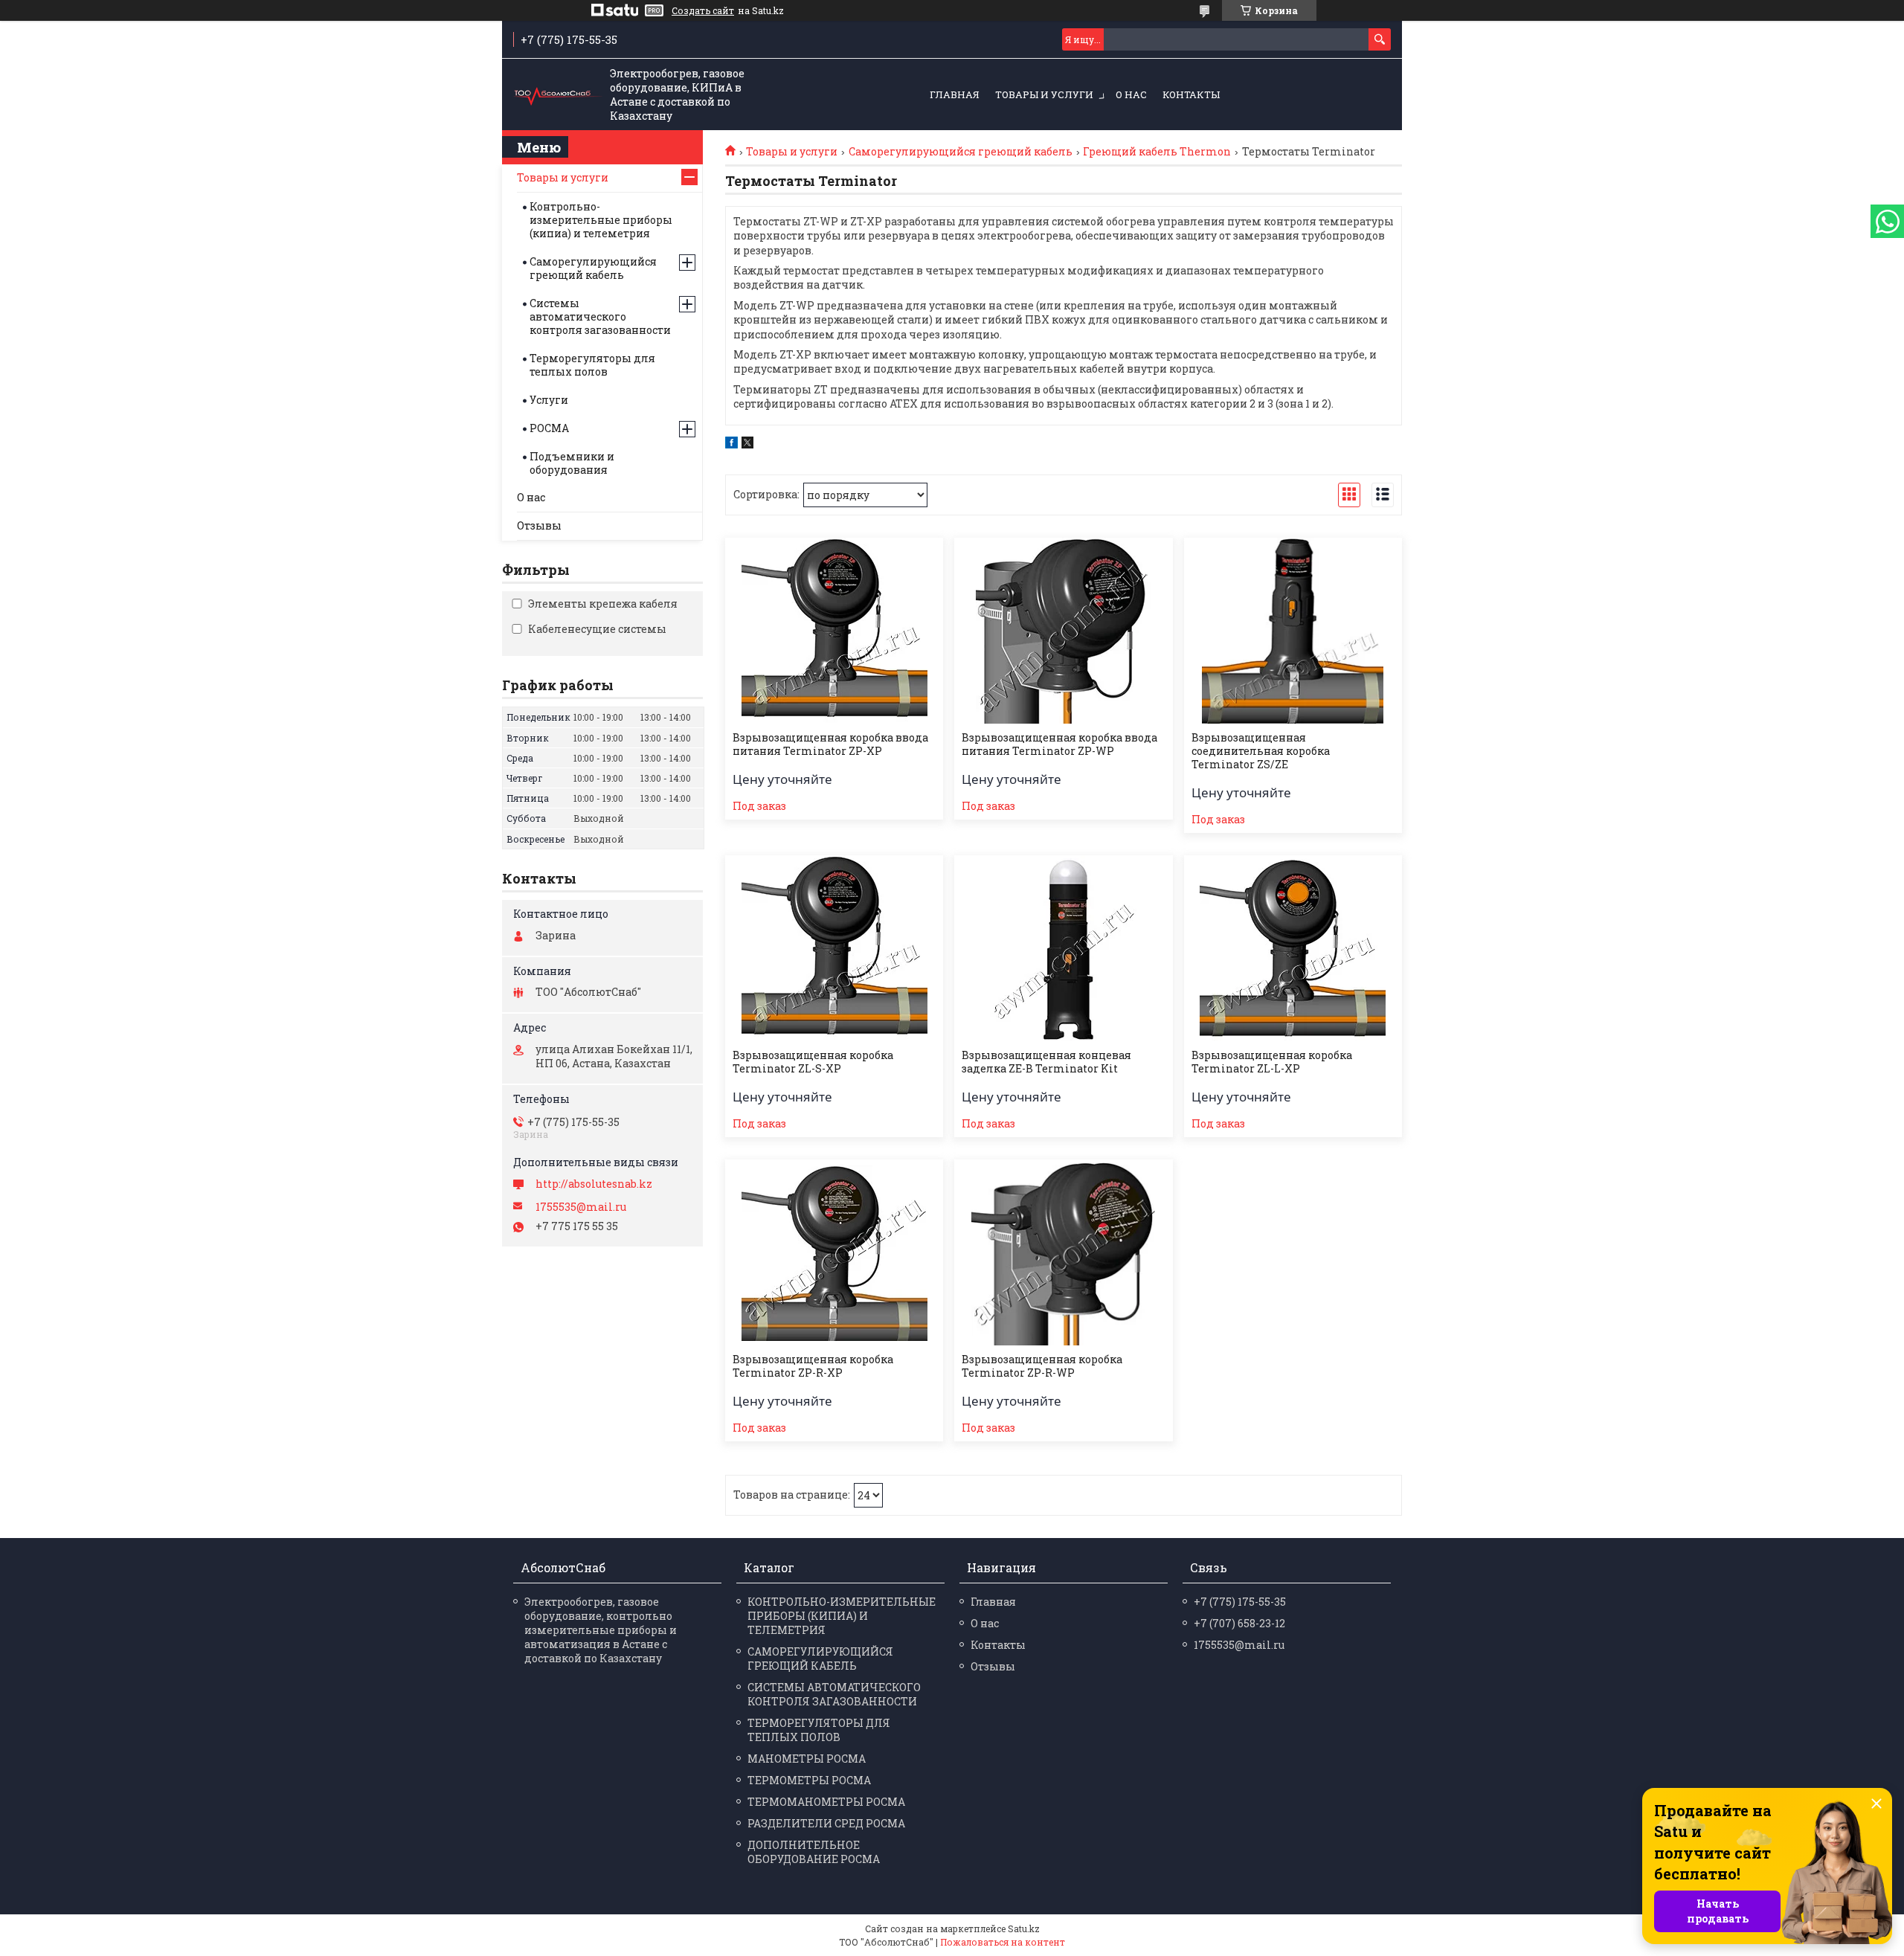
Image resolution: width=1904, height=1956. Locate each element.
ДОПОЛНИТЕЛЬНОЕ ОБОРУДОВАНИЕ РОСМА (814, 1852)
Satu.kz (1024, 1928)
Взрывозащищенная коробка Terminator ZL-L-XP (1272, 1062)
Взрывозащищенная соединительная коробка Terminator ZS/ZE (1261, 751)
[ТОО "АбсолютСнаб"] (558, 95)
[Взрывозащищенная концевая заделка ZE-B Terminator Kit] (1063, 948)
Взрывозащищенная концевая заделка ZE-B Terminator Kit (1046, 1062)
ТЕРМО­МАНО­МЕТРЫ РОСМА (826, 1802)
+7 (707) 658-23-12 (1239, 1623)
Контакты (1191, 94)
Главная (955, 94)
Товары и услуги (1044, 94)
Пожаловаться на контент (1003, 1942)
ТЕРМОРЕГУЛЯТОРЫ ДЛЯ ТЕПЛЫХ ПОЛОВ (819, 1730)
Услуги (549, 400)
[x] (747, 444)
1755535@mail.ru (581, 1207)
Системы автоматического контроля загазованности (600, 316)
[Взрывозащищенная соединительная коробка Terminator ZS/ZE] (1293, 631)
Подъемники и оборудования (572, 463)
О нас (1131, 94)
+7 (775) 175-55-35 (1240, 1602)
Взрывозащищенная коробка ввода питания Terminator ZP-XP (830, 744)
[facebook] (731, 444)
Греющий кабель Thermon (1157, 152)
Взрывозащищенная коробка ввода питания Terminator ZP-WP (1059, 744)
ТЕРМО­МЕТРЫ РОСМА (809, 1780)
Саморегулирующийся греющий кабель (961, 152)
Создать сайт (703, 10)
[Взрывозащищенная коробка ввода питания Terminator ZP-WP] (1063, 631)
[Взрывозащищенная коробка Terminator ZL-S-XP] (834, 948)
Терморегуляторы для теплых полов (592, 365)
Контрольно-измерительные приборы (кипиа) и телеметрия (601, 220)
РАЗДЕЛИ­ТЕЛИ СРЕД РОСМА (826, 1823)
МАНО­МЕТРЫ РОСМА (807, 1759)
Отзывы (539, 525)
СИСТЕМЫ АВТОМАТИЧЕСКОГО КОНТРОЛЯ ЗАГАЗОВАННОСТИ (834, 1694)
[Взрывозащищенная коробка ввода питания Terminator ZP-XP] (834, 631)
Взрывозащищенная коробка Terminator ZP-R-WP (1042, 1366)
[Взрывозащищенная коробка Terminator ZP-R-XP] (834, 1252)
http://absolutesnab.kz (594, 1184)
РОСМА (549, 428)
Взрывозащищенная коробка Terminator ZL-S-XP (813, 1062)
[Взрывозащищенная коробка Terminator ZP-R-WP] (1063, 1252)
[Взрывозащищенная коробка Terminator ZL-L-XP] (1293, 948)
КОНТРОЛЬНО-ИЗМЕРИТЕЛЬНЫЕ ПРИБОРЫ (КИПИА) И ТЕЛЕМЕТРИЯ (842, 1616)
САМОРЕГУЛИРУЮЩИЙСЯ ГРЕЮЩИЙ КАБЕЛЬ (820, 1659)
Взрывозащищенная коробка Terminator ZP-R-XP (813, 1366)
